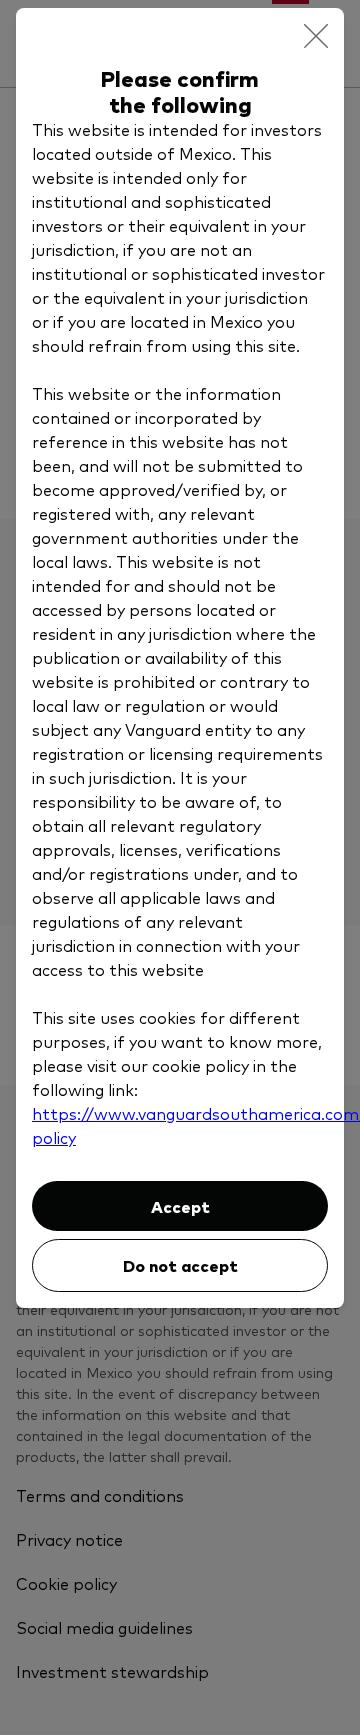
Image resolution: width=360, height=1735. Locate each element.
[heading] (180, 90)
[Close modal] (316, 36)
